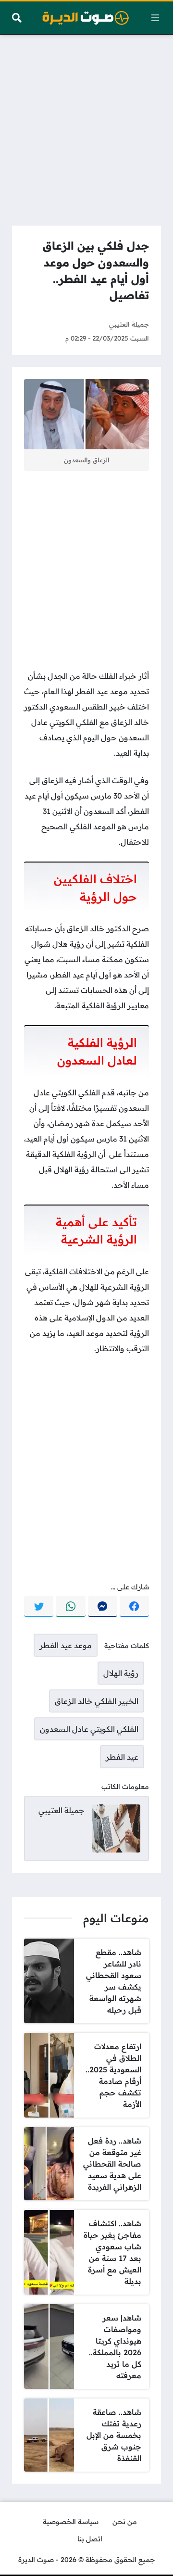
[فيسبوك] (134, 1607)
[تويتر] (39, 1607)
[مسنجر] (103, 1607)
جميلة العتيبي (129, 324)
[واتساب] (70, 1607)
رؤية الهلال (121, 1673)
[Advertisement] (86, 127)
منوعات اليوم (116, 1918)
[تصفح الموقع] (155, 18)
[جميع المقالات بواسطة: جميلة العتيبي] (116, 1827)
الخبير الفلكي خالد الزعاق (97, 1701)
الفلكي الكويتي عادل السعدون (89, 1729)
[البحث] (17, 18)
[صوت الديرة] (86, 18)
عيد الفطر (122, 1757)
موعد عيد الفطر (66, 1645)
